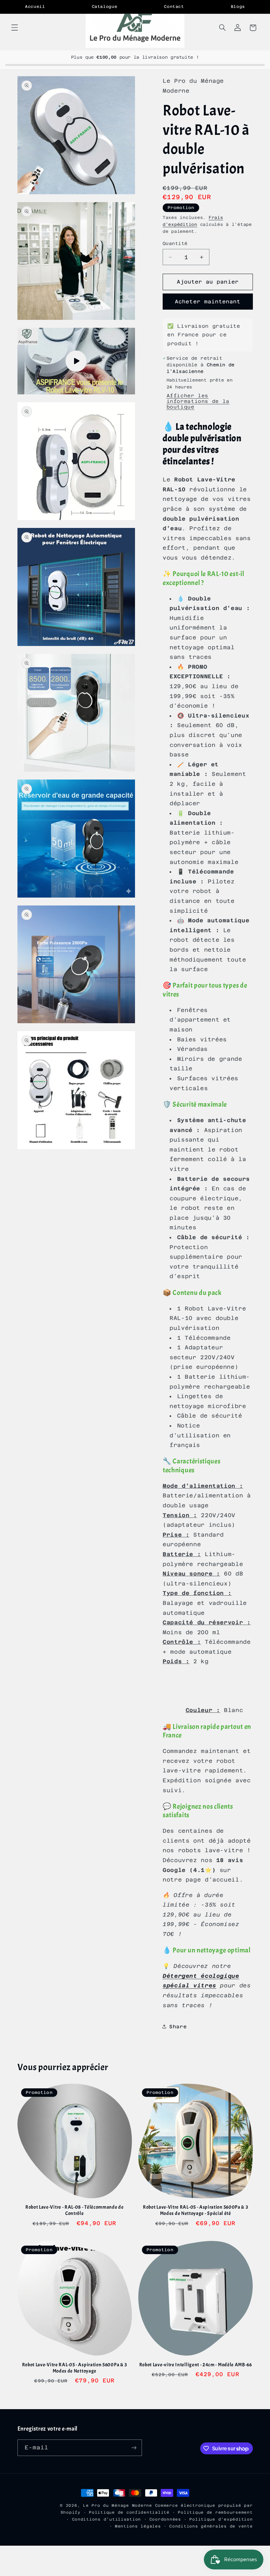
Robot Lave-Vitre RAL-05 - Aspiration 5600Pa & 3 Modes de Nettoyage (75, 2368)
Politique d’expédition (221, 2519)
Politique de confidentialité (129, 2512)
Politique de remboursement (215, 2512)
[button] (14, 28)
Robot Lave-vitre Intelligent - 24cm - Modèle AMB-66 (196, 2365)
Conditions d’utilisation (107, 2519)
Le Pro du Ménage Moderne (118, 2505)
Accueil (35, 7)
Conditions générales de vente (211, 2526)
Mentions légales (138, 2526)
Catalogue (105, 7)
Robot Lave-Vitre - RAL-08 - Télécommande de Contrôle (75, 2210)
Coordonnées (165, 2519)
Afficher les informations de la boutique (198, 401)
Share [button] (178, 2026)
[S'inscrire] (134, 2448)
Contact (174, 7)
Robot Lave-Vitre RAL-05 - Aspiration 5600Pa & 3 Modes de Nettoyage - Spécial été (195, 2210)
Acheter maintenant (208, 302)
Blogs (238, 7)
